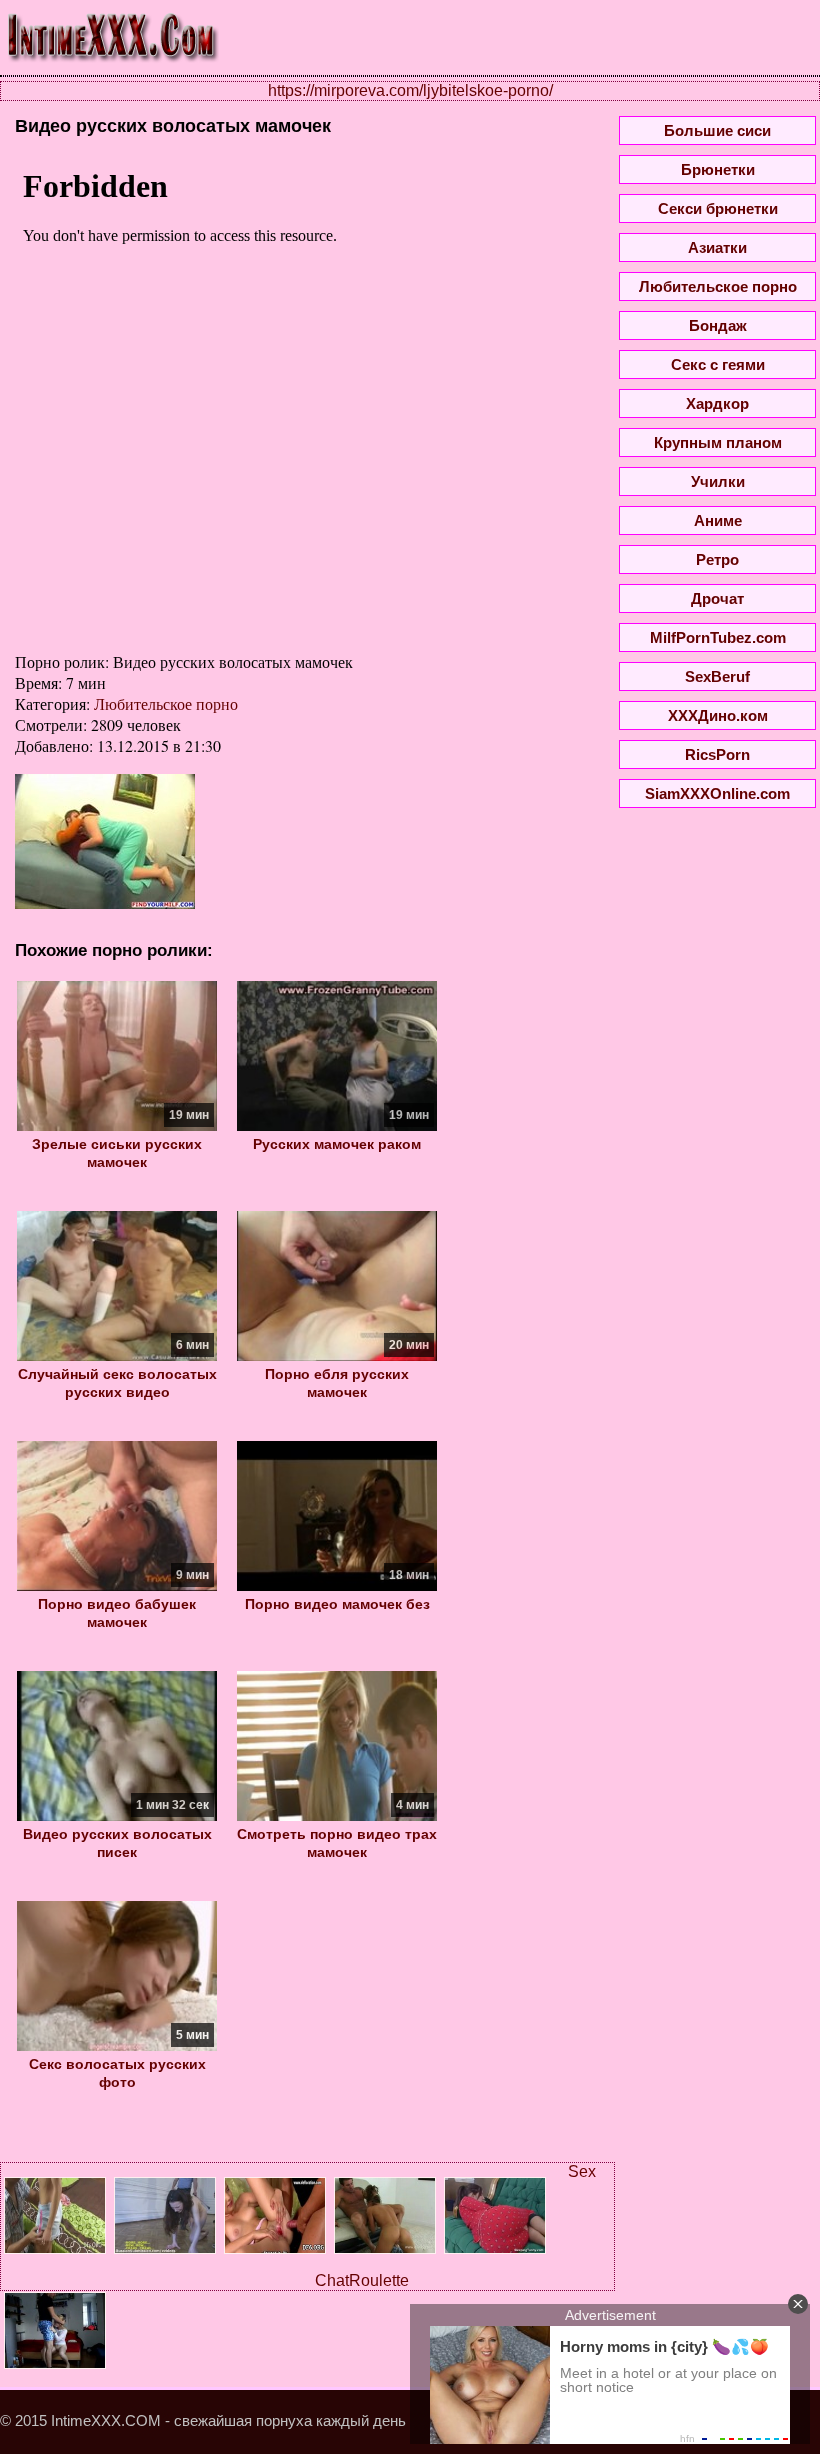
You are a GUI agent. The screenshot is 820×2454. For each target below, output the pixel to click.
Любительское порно (166, 703)
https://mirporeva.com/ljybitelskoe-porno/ (410, 90)
